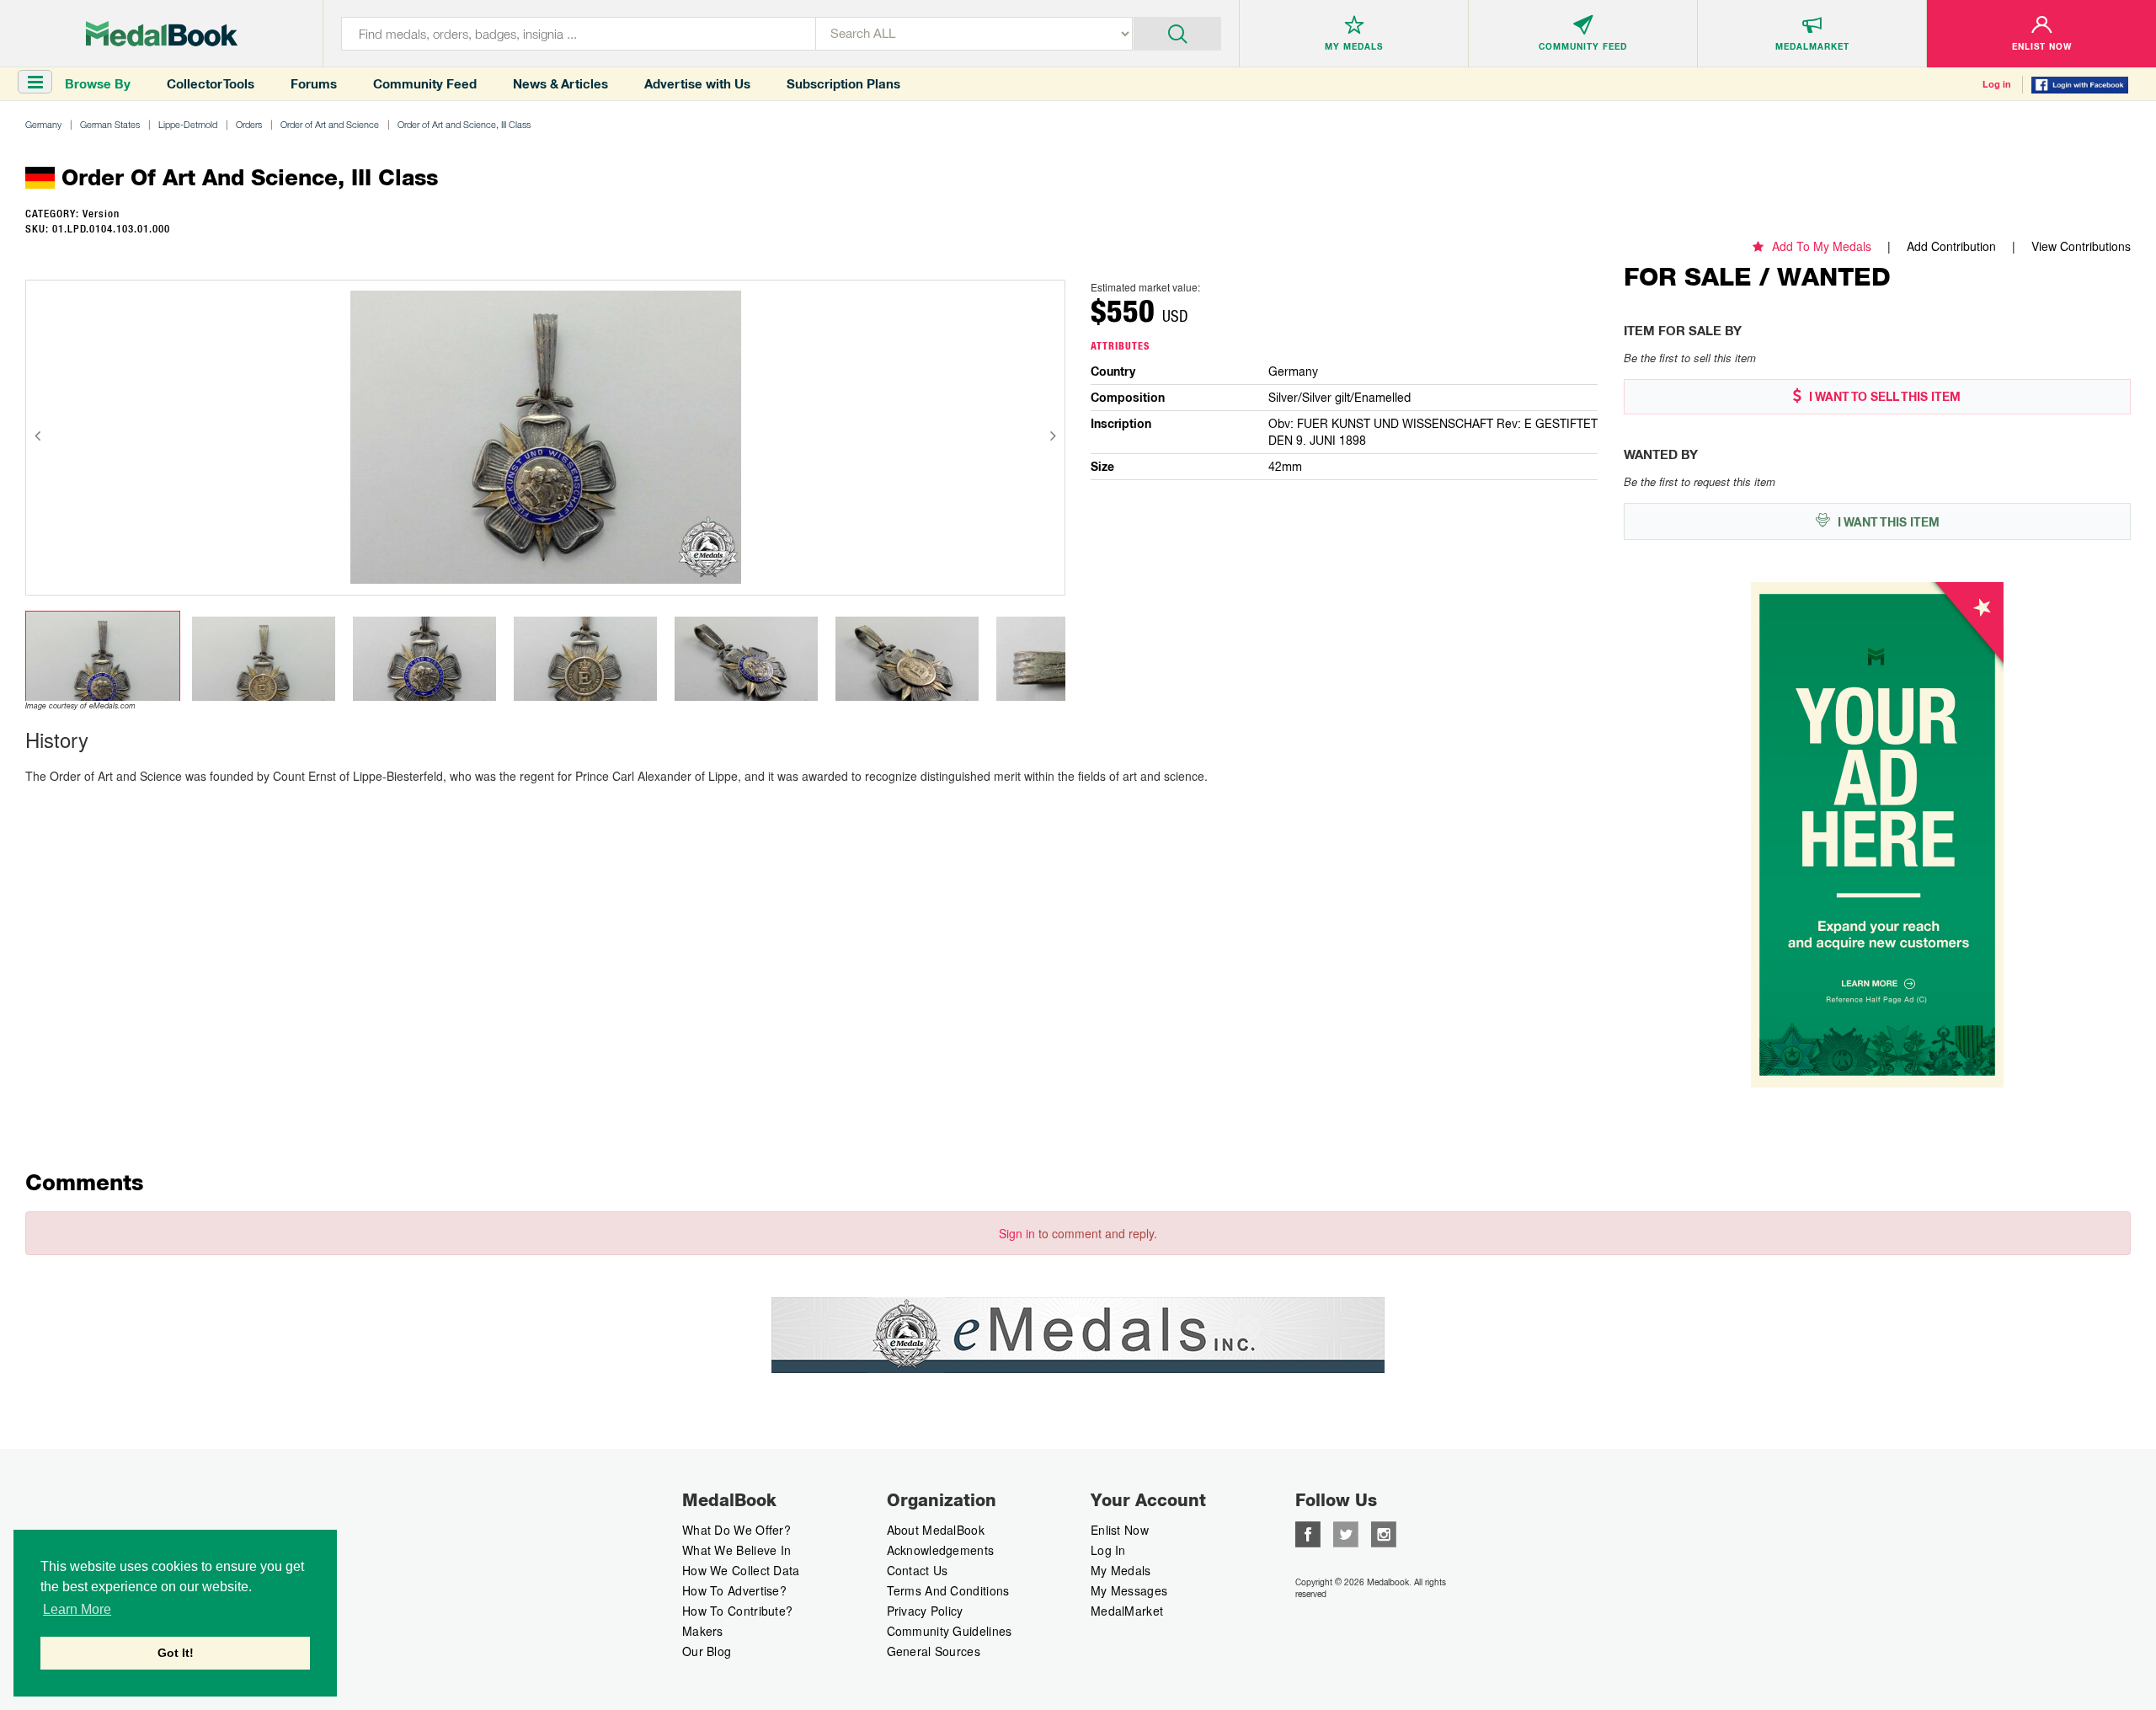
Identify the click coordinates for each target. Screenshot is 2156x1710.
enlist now (1120, 1530)
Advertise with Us (697, 84)
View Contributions (2081, 246)
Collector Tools (211, 84)
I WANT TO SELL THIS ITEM (1883, 397)
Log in (1997, 84)
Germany (43, 124)
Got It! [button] (176, 1653)
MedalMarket (1127, 1611)
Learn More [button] (77, 1609)
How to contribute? (737, 1611)
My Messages (1129, 1590)
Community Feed (425, 84)
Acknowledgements (941, 1550)
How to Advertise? (734, 1590)
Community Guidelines (950, 1631)
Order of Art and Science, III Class (464, 124)
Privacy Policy (925, 1611)
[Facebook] (1308, 1532)
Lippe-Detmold (188, 124)
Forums (314, 84)
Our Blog (707, 1651)
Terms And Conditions (948, 1590)
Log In (1108, 1550)
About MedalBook (936, 1530)
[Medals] (162, 34)
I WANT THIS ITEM (1887, 522)
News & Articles (560, 84)
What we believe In (736, 1550)
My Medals (1121, 1570)
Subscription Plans (843, 84)
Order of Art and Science (330, 124)
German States (110, 124)
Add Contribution (1951, 246)
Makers (703, 1631)
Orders (249, 124)
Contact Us (918, 1570)
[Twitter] (1346, 1532)
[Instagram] (1384, 1532)
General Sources (934, 1651)
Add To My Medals (1822, 246)
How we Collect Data (741, 1570)
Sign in (1017, 1233)
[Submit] (1178, 32)
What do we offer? (736, 1530)
